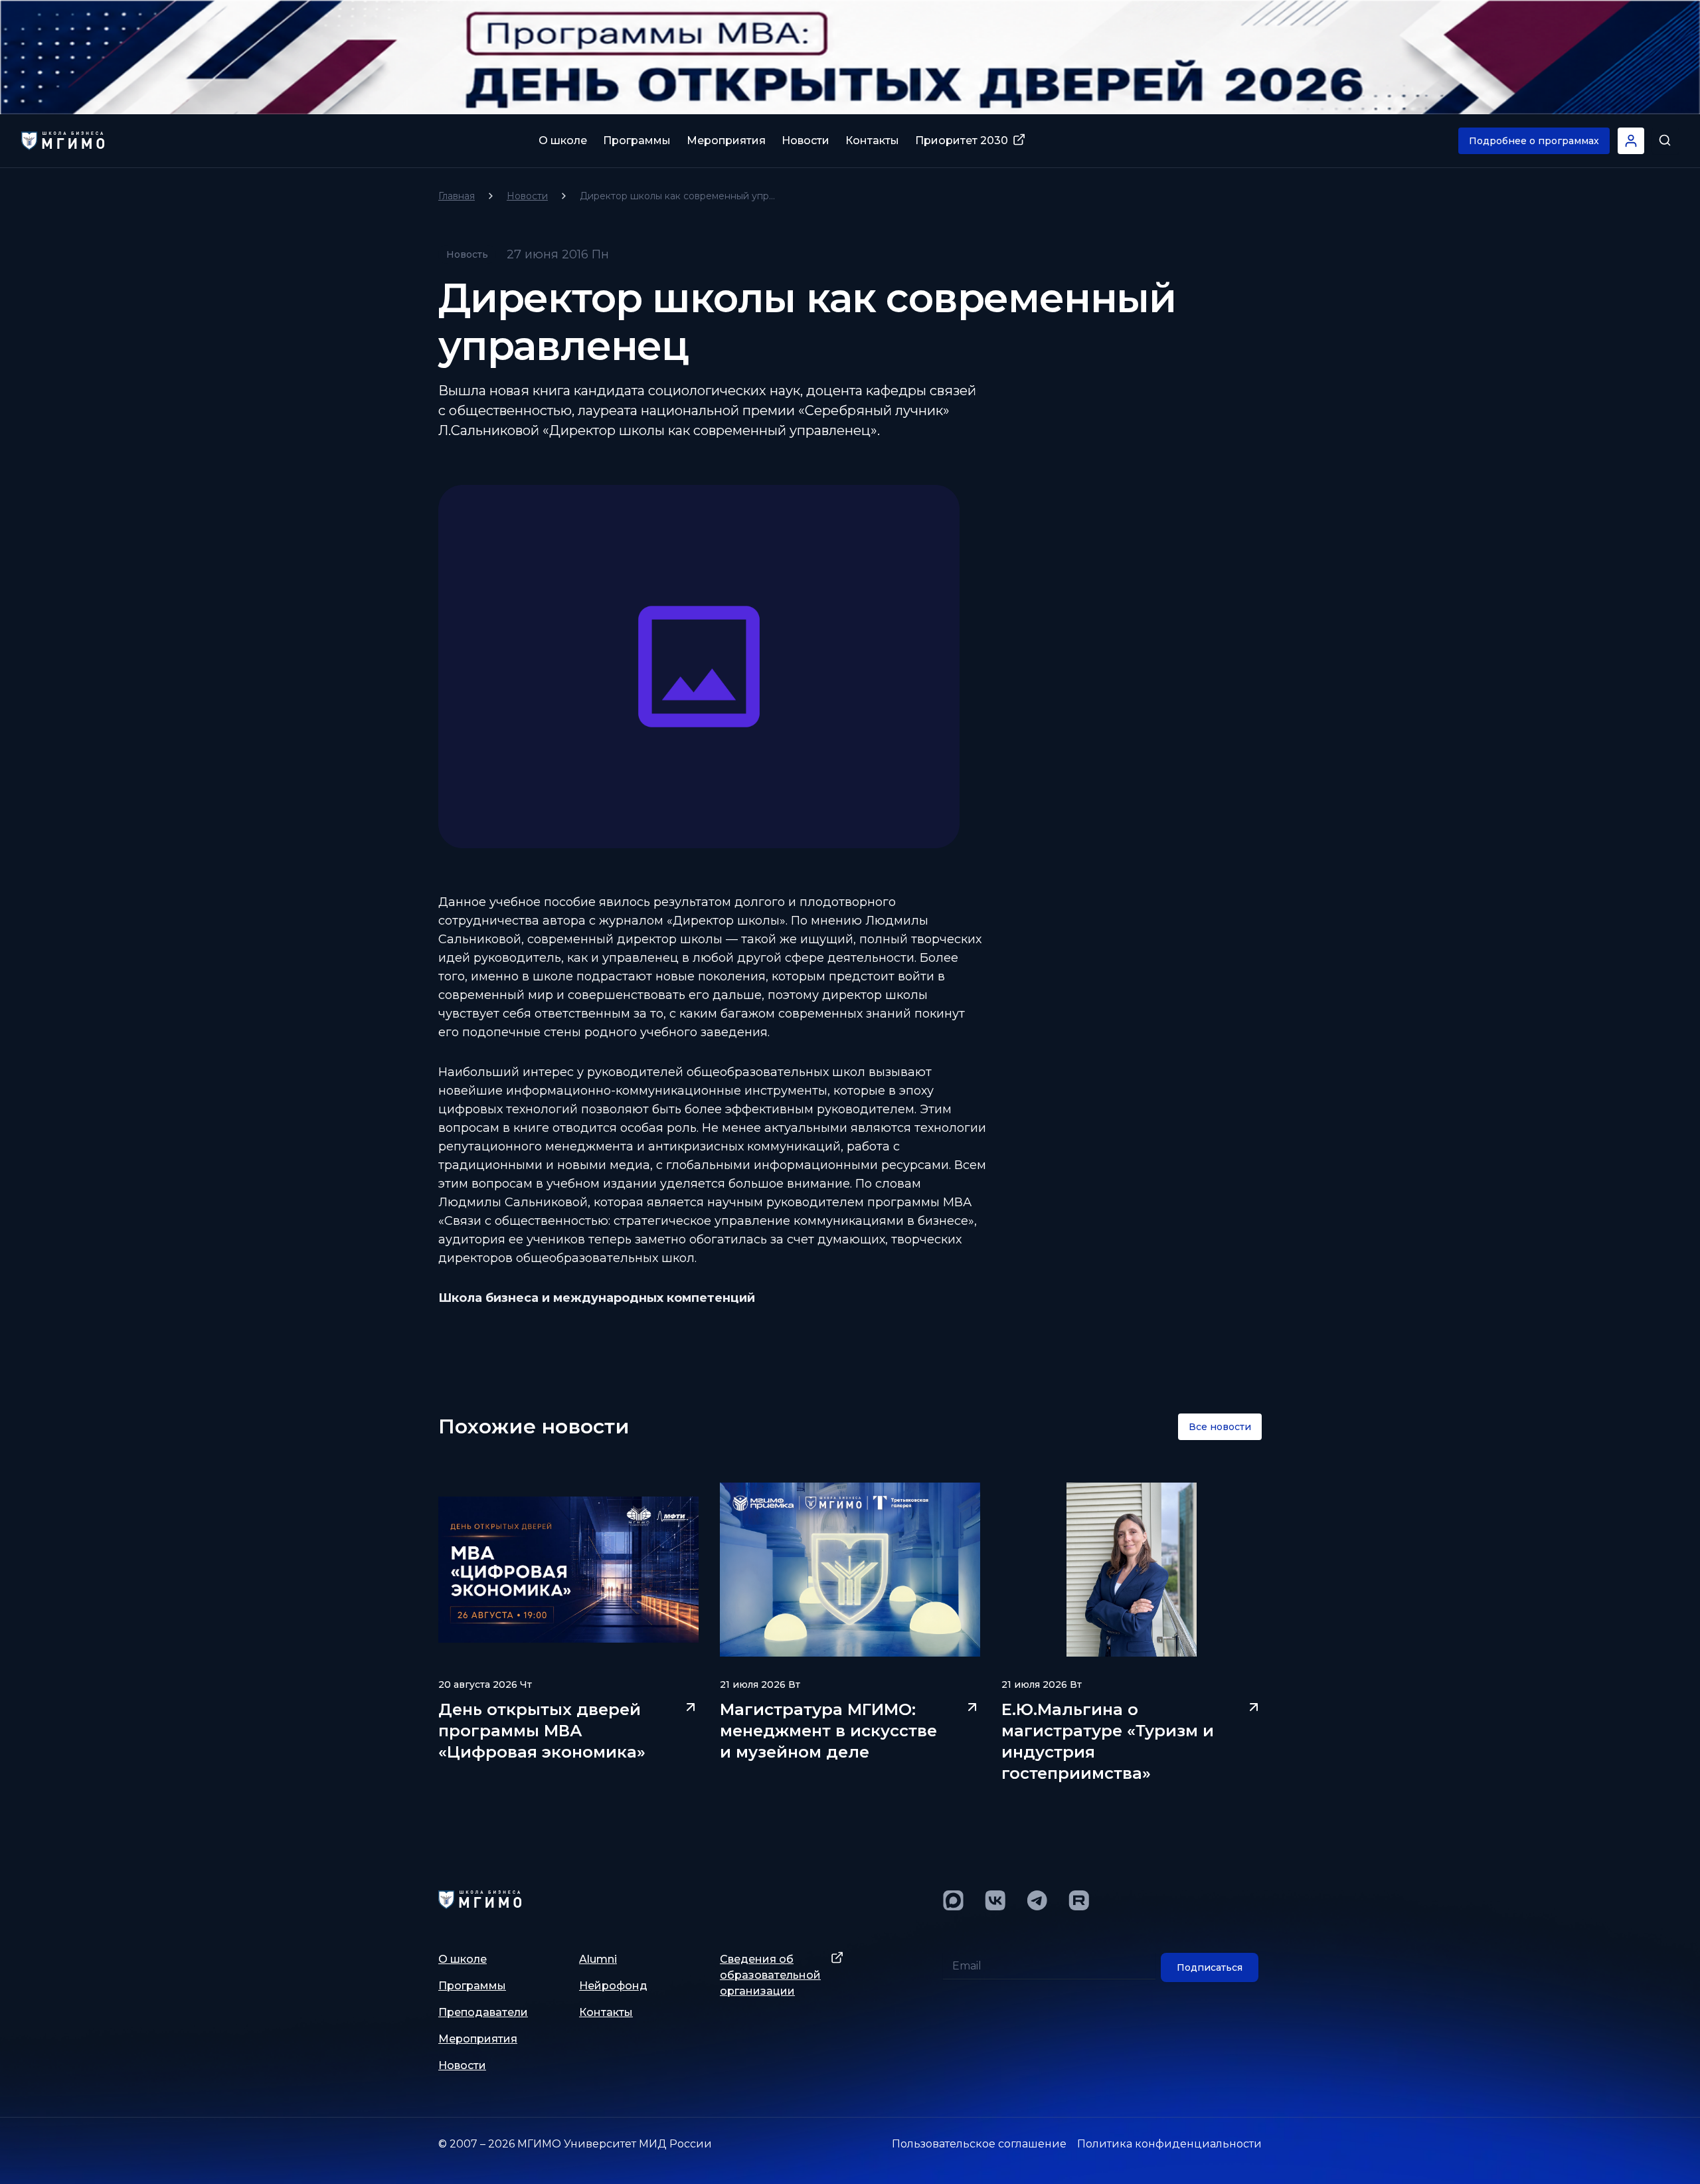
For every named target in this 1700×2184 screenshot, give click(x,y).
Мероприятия (726, 140)
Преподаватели (483, 2012)
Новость (467, 254)
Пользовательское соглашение (979, 2144)
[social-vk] (995, 1900)
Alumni (598, 1959)
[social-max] (953, 1900)
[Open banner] (850, 57)
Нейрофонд (613, 1986)
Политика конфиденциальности (1169, 2144)
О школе (563, 140)
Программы (637, 140)
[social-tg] (1037, 1900)
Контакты (872, 140)
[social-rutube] (1079, 1900)
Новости (806, 140)
